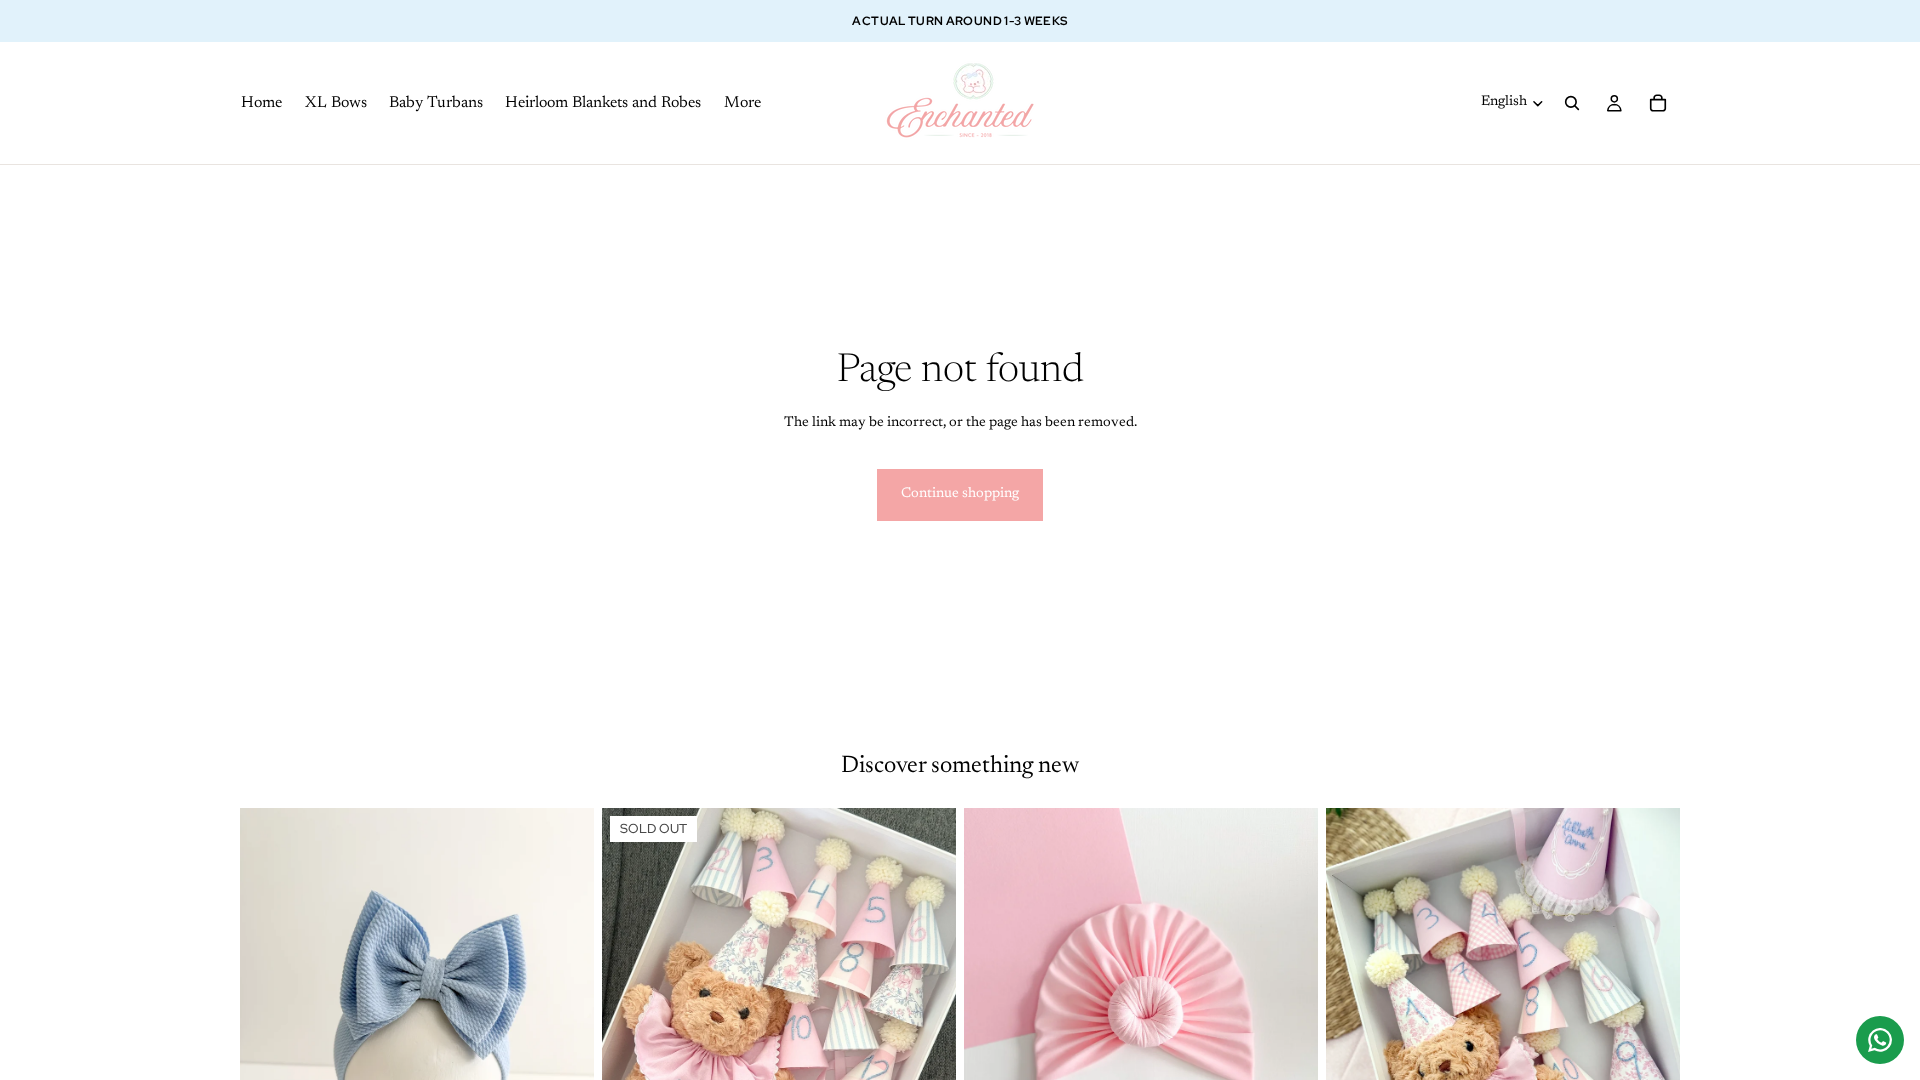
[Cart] (1658, 103)
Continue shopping (960, 494)
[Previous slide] (270, 1029)
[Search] (1572, 103)
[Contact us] (1880, 1040)
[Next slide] (564, 1029)
